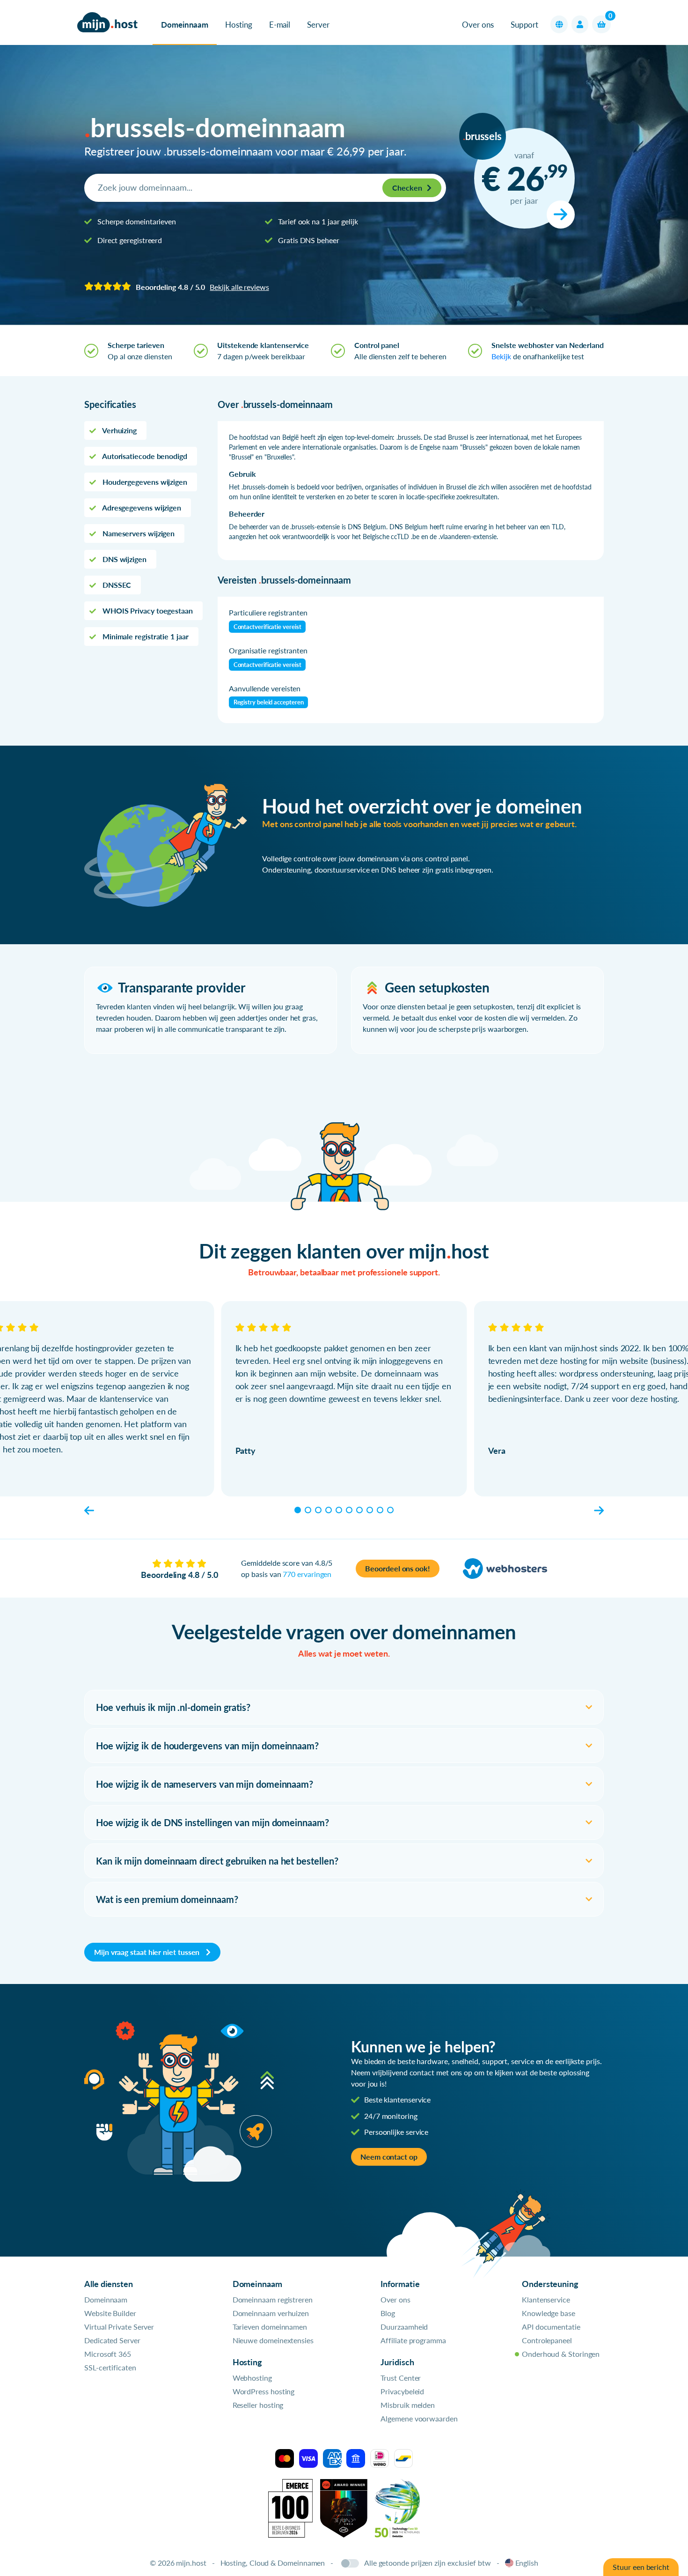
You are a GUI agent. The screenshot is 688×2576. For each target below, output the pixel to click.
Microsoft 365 (108, 2354)
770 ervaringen (307, 1574)
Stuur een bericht (641, 2567)
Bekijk (501, 356)
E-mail (280, 25)
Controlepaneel (547, 2340)
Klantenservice (546, 2299)
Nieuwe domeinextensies (273, 2340)
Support (524, 25)
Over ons (478, 25)
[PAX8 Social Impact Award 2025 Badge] (344, 2507)
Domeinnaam (185, 25)
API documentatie (551, 2327)
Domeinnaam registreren (273, 2299)
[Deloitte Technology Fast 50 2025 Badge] (397, 2507)
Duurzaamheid (404, 2327)
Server (318, 25)
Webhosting (252, 2378)
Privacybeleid (402, 2391)
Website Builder (110, 2313)
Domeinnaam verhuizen (271, 2313)
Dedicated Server (112, 2340)
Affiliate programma (413, 2340)
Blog (388, 2313)
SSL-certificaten (110, 2367)
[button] (559, 24)
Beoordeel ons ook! (398, 1568)
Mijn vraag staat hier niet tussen (148, 1952)
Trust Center (401, 2378)
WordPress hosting (264, 2391)
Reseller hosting (258, 2405)
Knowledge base (549, 2313)
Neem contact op (389, 2157)
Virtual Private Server (119, 2327)
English (527, 2563)
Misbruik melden (408, 2405)
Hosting (238, 25)
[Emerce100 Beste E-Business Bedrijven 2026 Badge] (290, 2507)
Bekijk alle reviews (239, 287)
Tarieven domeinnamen (270, 2327)
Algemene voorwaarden (419, 2418)
